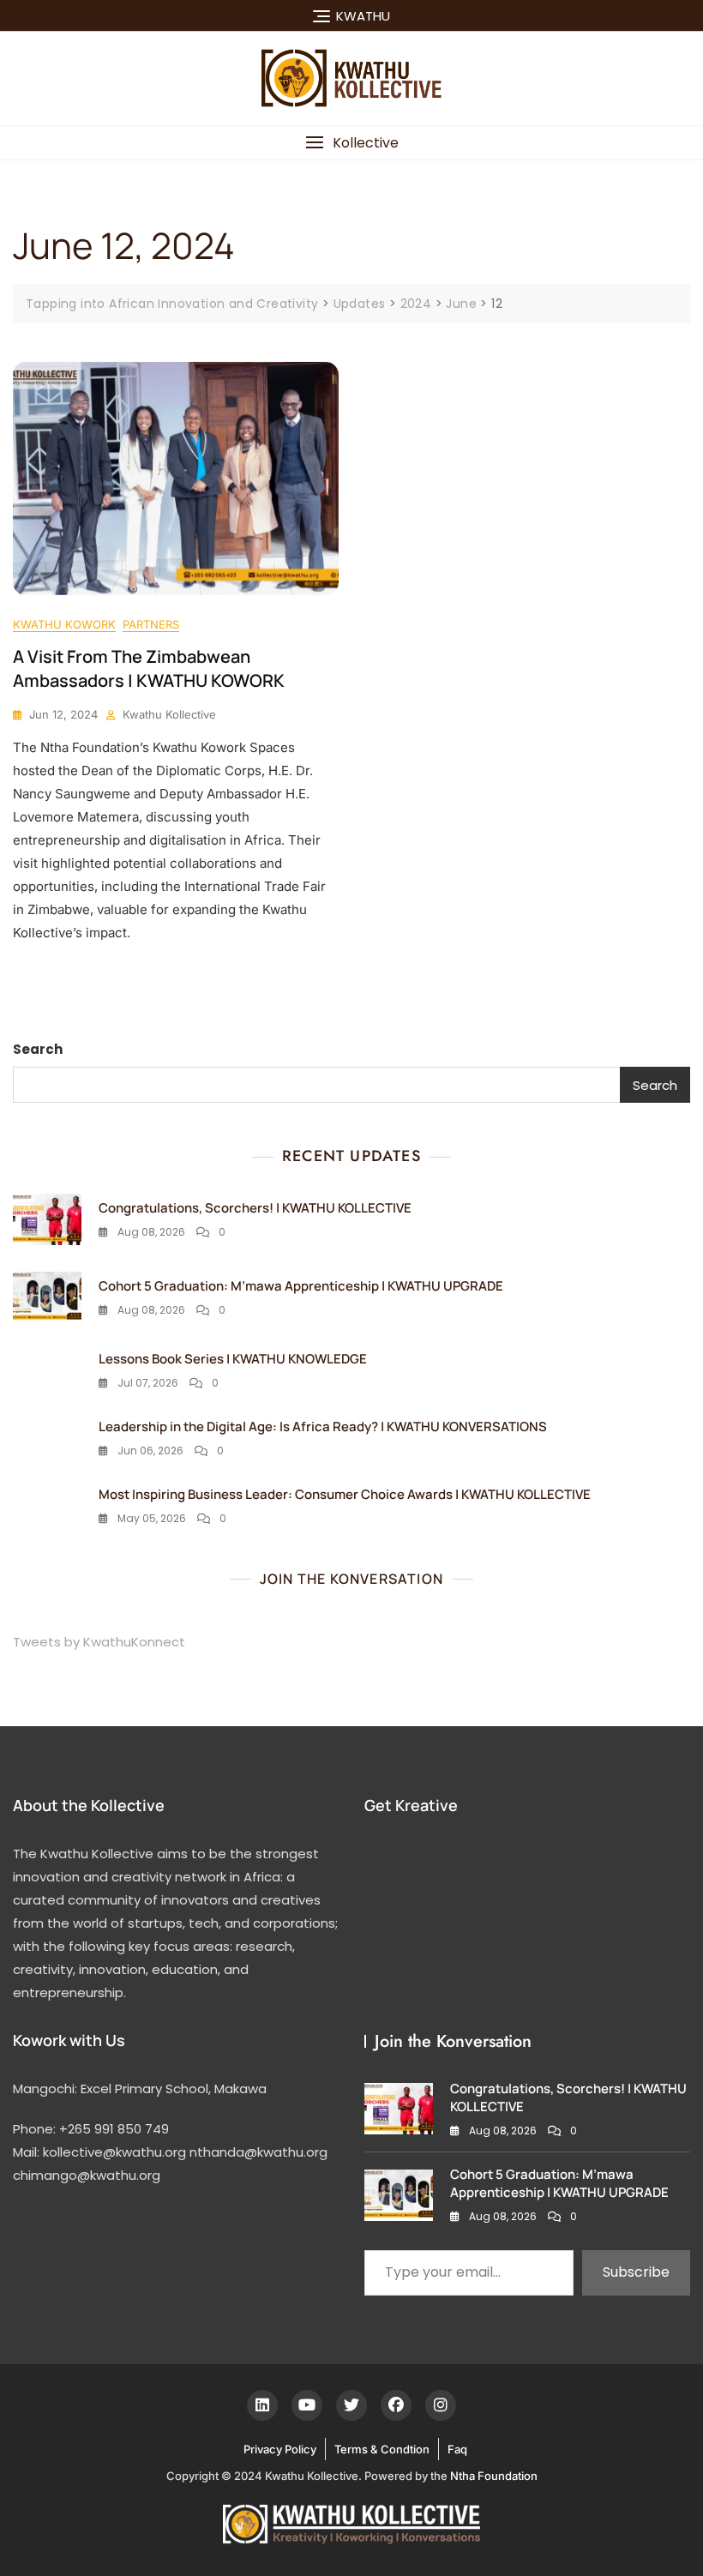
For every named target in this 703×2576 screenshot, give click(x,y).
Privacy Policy (280, 2449)
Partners (151, 624)
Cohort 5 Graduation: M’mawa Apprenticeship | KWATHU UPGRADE (301, 1286)
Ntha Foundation (494, 2476)
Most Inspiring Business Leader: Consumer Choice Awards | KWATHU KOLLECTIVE (345, 1494)
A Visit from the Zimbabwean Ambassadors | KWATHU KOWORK (149, 668)
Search (38, 1049)
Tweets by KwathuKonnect (99, 1642)
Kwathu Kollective (169, 714)
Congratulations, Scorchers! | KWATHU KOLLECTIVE (255, 1208)
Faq (457, 2449)
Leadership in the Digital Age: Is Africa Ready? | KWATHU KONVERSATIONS (323, 1426)
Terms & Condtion (382, 2449)
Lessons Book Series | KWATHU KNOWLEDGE (233, 1359)
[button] (351, 143)
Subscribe (636, 2272)
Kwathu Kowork (64, 624)
